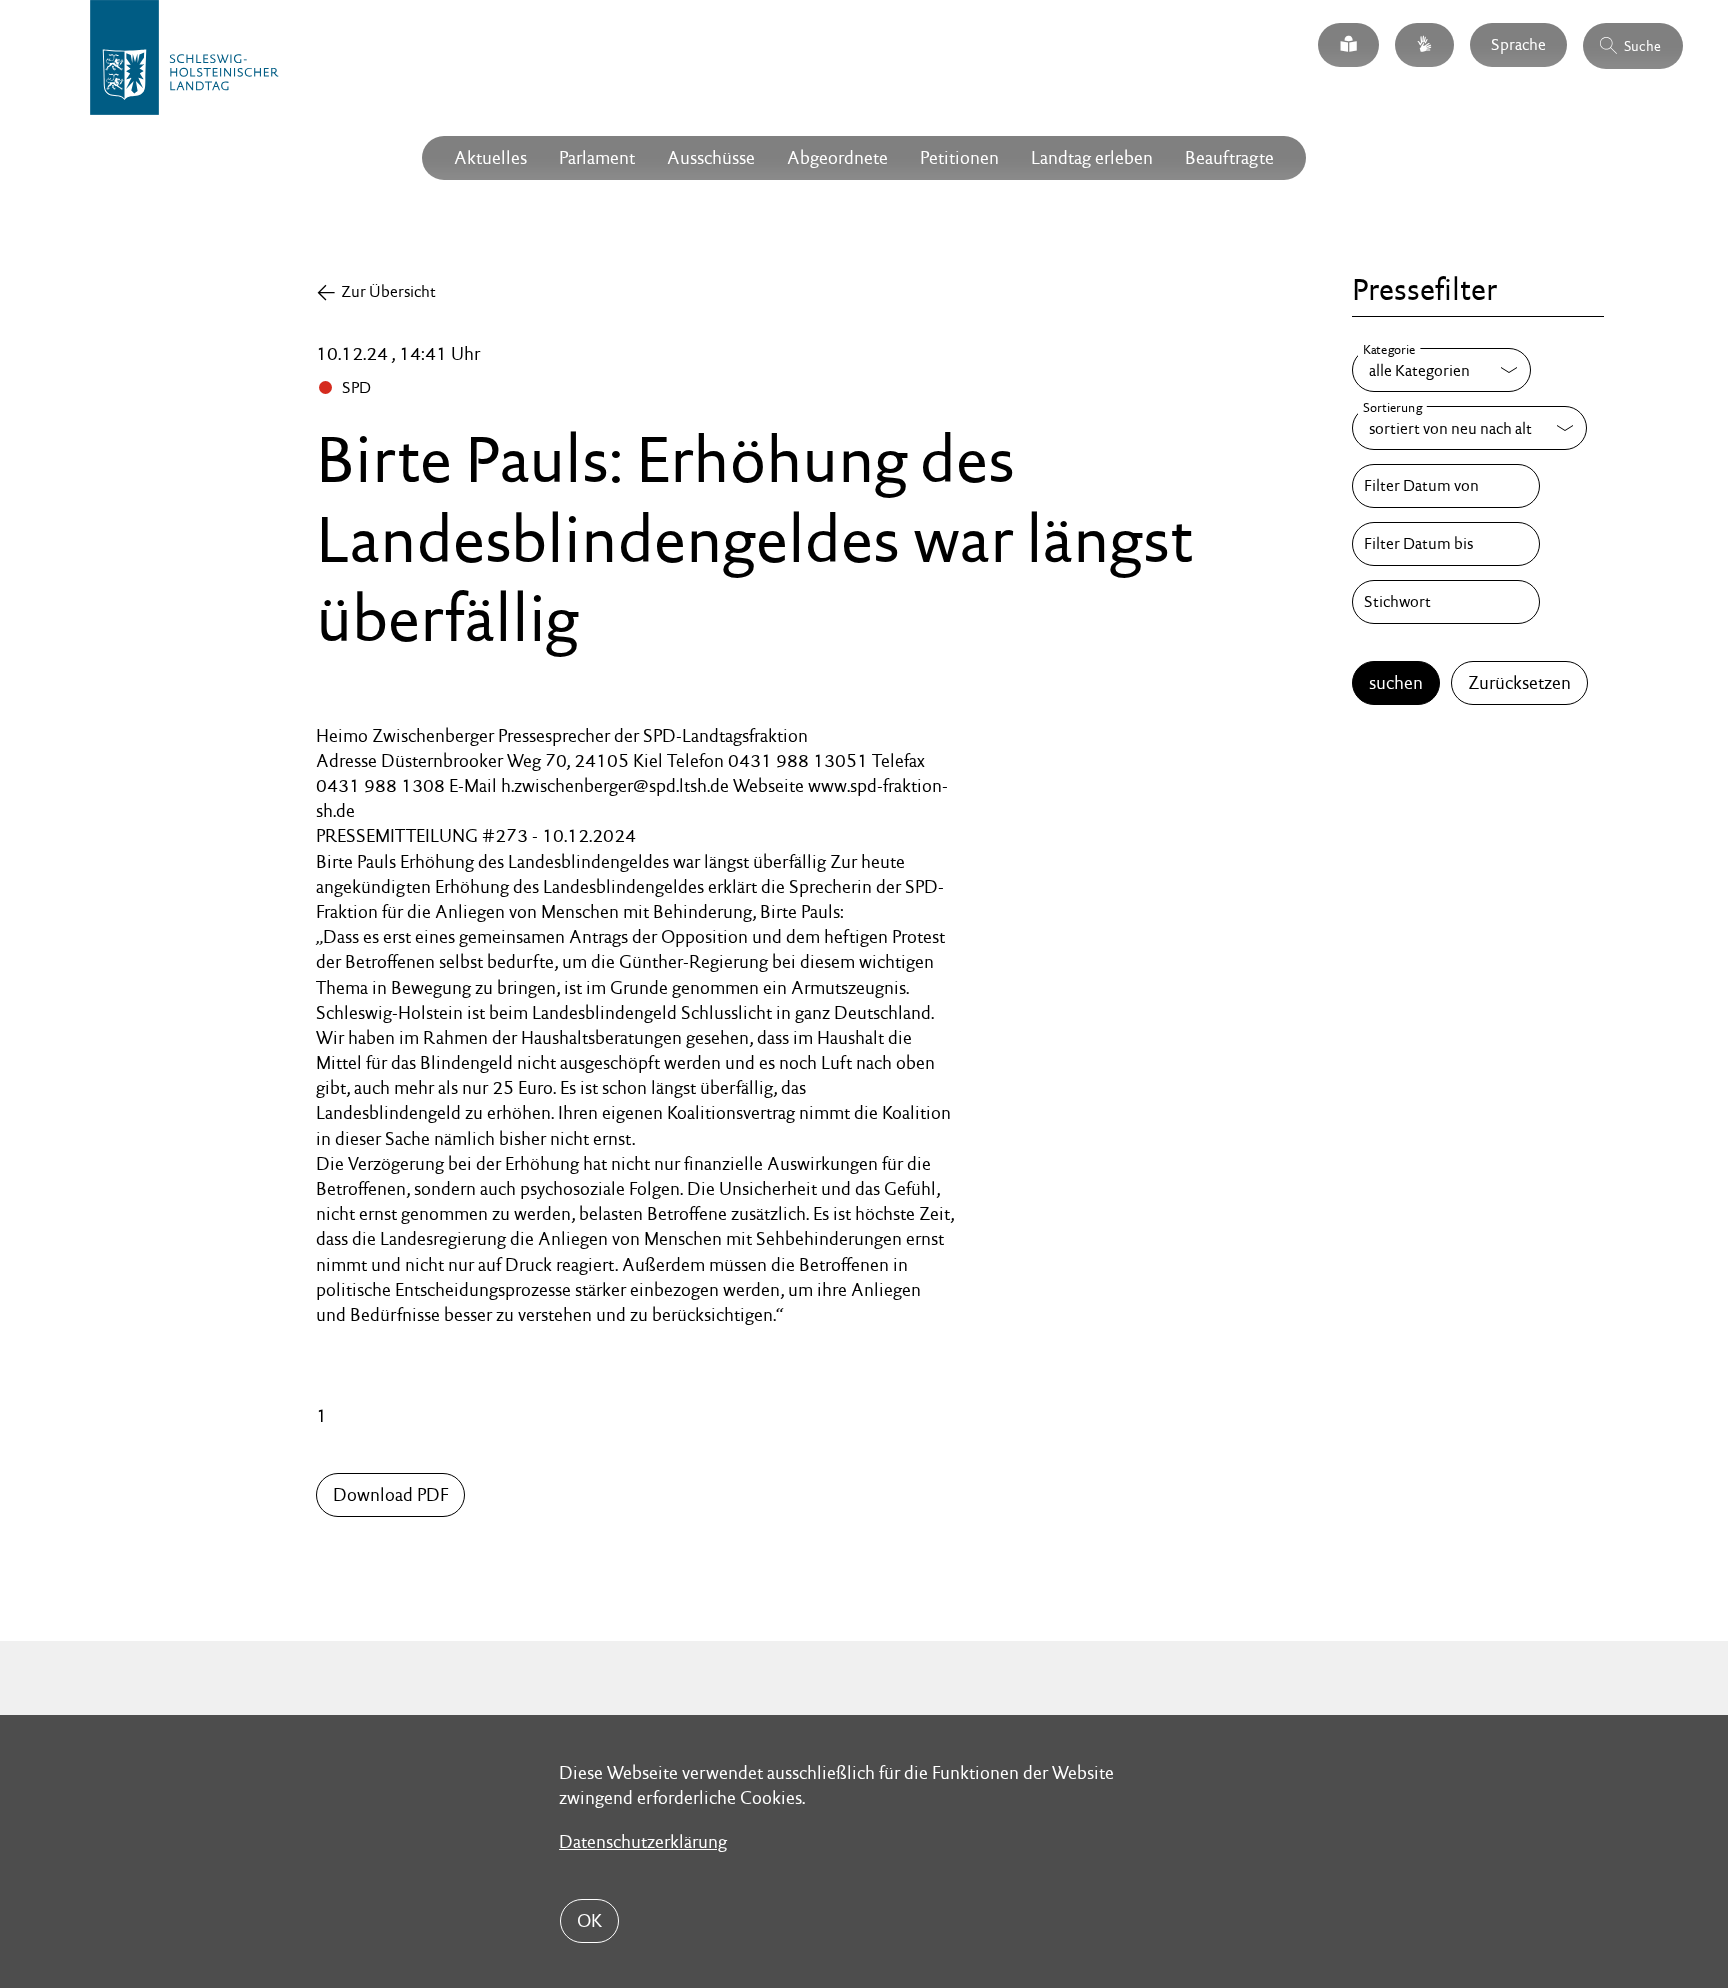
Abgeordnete (837, 157)
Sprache (1518, 44)
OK (589, 1920)
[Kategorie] (1441, 370)
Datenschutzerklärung (643, 1841)
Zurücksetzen (1519, 682)
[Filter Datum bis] (1446, 544)
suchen (1396, 682)
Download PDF (390, 1494)
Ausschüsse (711, 157)
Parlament (597, 157)
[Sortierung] (1469, 428)
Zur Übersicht (388, 291)
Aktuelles (490, 157)
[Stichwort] (1446, 602)
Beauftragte (1229, 157)
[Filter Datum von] (1446, 486)
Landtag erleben (1092, 157)
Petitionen (959, 157)
